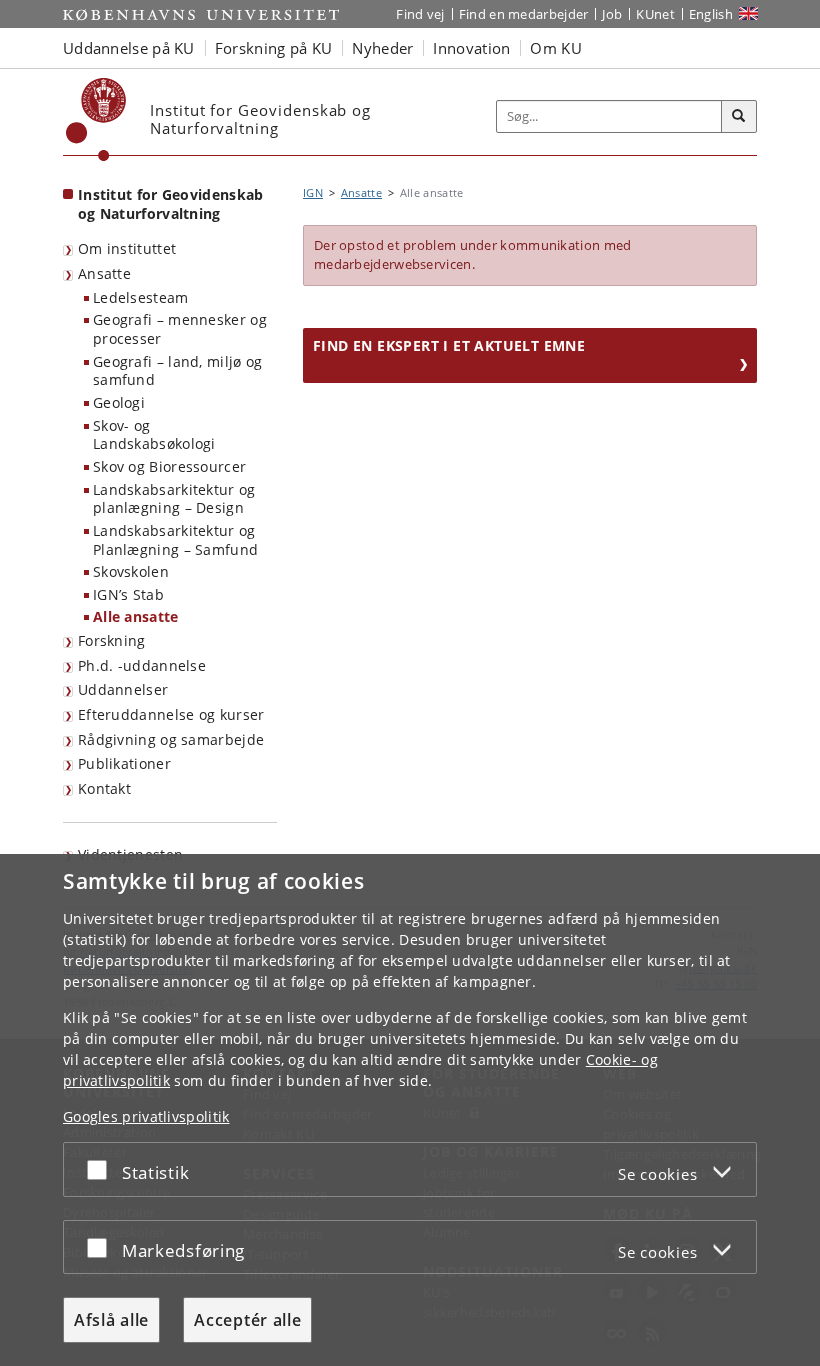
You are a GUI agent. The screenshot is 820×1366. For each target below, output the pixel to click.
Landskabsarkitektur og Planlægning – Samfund (175, 540)
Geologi (119, 402)
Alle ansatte (136, 616)
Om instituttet (127, 248)
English (711, 14)
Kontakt (104, 788)
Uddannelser (123, 689)
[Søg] (739, 117)
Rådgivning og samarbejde (171, 739)
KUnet (655, 14)
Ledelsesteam (141, 297)
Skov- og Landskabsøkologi (154, 435)
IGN (313, 192)
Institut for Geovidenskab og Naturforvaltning (171, 204)
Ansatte (104, 273)
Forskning (112, 640)
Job (612, 14)
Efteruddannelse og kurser (171, 714)
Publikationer (124, 763)
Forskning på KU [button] (274, 48)
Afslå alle (111, 1320)
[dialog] (410, 1110)
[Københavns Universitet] (96, 119)
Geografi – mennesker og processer (180, 329)
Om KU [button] (556, 48)
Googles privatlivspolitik (146, 1116)
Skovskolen (131, 571)
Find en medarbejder (524, 14)
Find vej (420, 14)
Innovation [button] (471, 48)
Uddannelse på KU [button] (129, 48)
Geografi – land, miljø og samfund (178, 371)
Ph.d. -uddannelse (142, 665)
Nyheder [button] (382, 48)
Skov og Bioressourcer (169, 466)
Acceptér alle (247, 1320)
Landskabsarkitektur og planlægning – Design (174, 499)
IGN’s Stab (128, 594)
